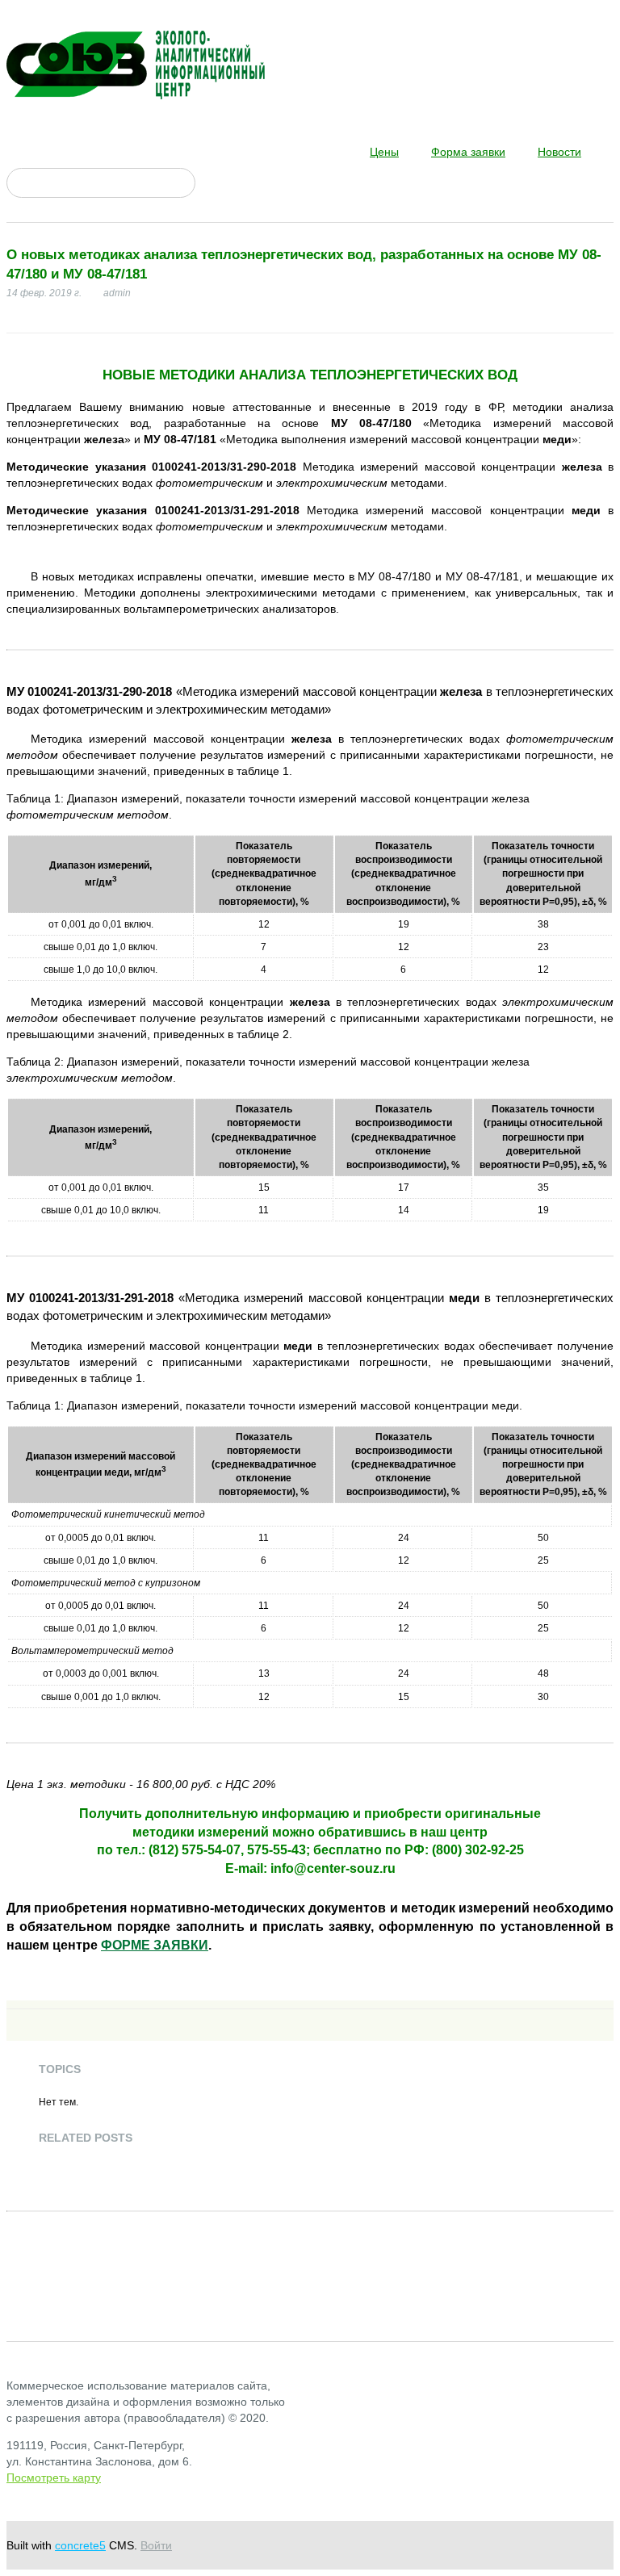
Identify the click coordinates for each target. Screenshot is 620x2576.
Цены (384, 152)
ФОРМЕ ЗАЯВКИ (155, 1945)
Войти (156, 2545)
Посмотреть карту (54, 2478)
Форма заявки (468, 152)
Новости (559, 152)
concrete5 (80, 2545)
